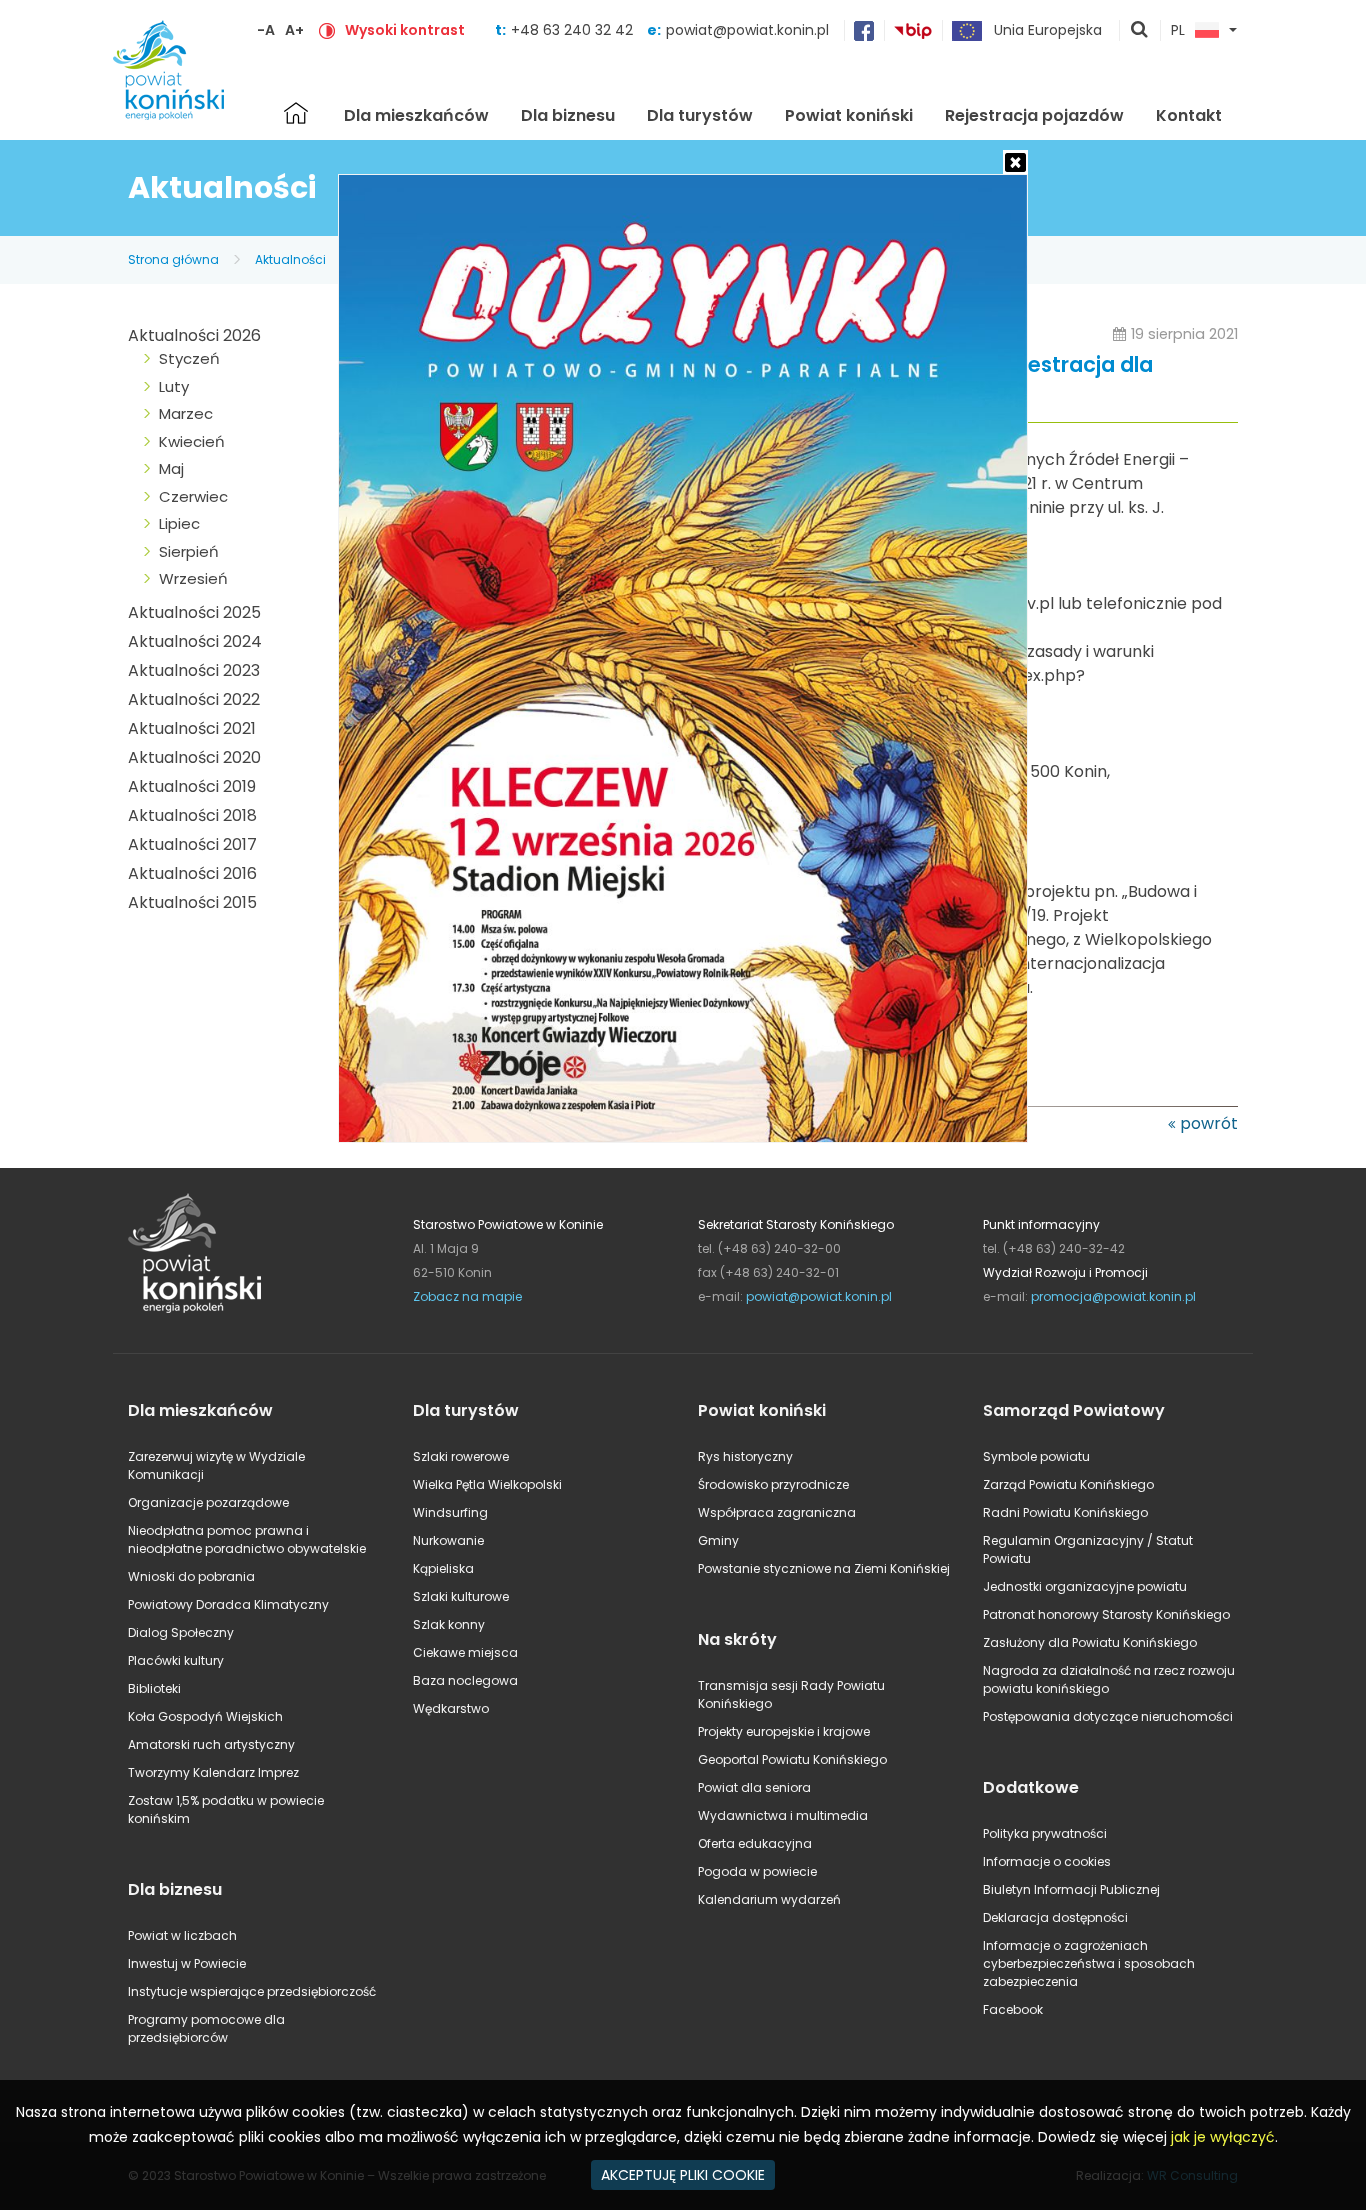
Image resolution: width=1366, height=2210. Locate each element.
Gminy (718, 1540)
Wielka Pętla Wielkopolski (487, 1484)
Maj (171, 468)
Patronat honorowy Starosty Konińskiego (1106, 1614)
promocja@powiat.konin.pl (1113, 1296)
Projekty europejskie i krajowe (784, 1731)
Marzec (186, 413)
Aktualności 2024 (195, 641)
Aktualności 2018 (192, 815)
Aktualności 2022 (194, 699)
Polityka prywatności (1045, 1833)
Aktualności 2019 (192, 786)
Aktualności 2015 (192, 902)
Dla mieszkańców (416, 115)
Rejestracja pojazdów (1034, 115)
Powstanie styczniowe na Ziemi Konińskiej (824, 1568)
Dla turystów (700, 115)
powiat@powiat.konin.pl (747, 30)
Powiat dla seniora (754, 1787)
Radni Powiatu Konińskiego (1065, 1512)
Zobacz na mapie (467, 1296)
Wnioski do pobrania (191, 1576)
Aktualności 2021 (192, 728)
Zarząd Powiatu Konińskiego (1068, 1484)
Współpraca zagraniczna (777, 1512)
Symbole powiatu (1036, 1456)
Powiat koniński (849, 115)
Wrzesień (193, 578)
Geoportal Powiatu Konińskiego (792, 1759)
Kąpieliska (443, 1568)
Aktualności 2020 (194, 757)
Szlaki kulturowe (461, 1596)
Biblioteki (154, 1688)
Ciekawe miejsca (465, 1652)
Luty (174, 386)
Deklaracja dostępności (1055, 1917)
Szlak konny (449, 1624)
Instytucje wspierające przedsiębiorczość (252, 1991)
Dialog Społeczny (181, 1632)
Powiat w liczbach (182, 1935)
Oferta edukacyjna (755, 1843)
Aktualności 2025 (194, 612)
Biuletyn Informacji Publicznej (1071, 1889)
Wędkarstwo (451, 1708)
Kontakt (1189, 115)
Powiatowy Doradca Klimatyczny (228, 1604)
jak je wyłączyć (1223, 2137)
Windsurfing (450, 1512)
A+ (294, 30)
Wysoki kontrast (405, 30)
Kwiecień (192, 441)
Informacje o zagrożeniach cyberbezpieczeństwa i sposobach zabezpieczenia (1089, 1963)
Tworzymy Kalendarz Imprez (213, 1772)
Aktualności (290, 259)
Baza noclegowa (465, 1680)
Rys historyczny (745, 1456)
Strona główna (296, 113)
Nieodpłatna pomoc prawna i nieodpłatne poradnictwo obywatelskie (247, 1539)
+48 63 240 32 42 (574, 30)
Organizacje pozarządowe (208, 1502)
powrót (1209, 1123)
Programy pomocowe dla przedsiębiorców (206, 2028)
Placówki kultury (176, 1660)
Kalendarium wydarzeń (769, 1899)
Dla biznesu (568, 115)
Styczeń (189, 358)
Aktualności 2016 (192, 873)
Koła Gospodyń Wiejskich (205, 1716)
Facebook (1013, 2009)
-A (266, 30)
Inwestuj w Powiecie (187, 1963)
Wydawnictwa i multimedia (783, 1815)
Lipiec (179, 523)
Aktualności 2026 (194, 335)
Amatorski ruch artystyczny (211, 1744)
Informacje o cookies (1047, 1861)
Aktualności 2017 (192, 844)
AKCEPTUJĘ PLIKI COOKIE (683, 2175)
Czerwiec (193, 496)
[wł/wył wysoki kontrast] (327, 30)
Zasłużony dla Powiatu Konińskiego (1090, 1642)
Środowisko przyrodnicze (773, 1484)
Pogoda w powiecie (757, 1871)
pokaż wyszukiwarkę (1140, 31)
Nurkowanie (448, 1540)
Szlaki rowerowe (461, 1456)
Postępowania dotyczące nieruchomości (1108, 1716)
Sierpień (189, 551)
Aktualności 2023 (194, 670)
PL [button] (1178, 31)
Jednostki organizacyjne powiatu (1085, 1586)
